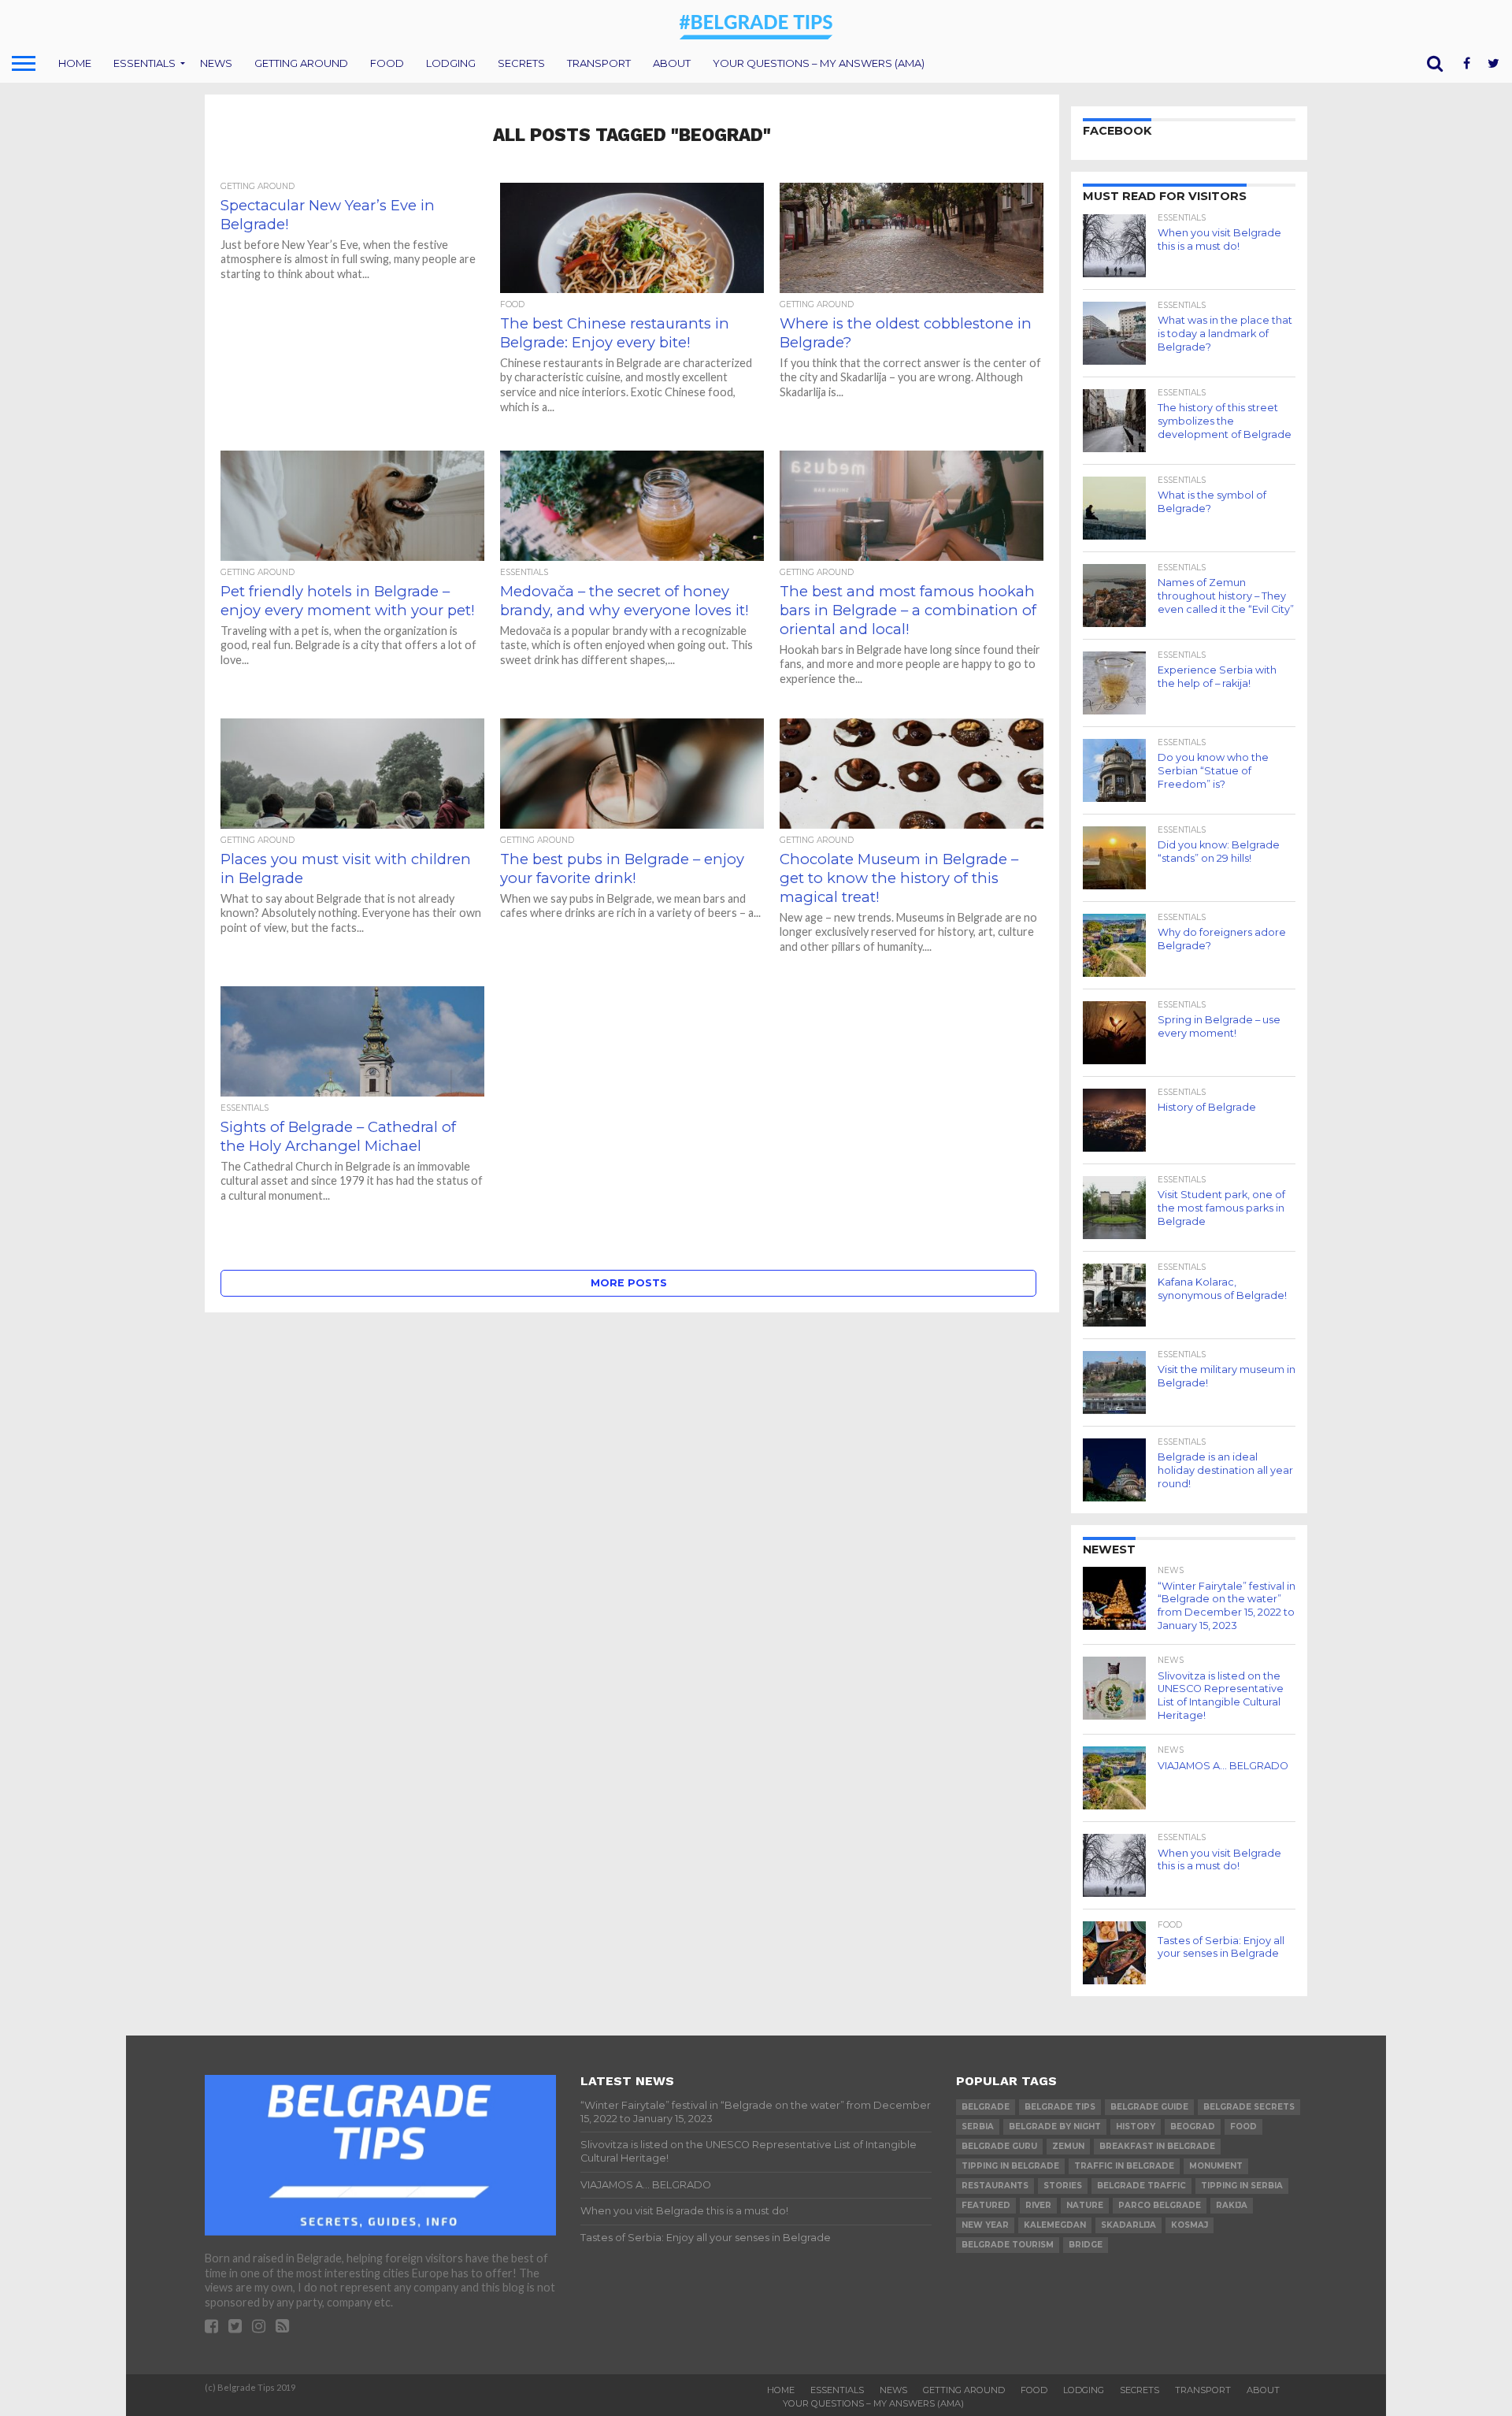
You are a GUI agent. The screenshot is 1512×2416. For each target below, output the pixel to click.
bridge (1086, 2245)
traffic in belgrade (1124, 2166)
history (1136, 2127)
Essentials (145, 63)
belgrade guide (1149, 2107)
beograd (1193, 2127)
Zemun (1068, 2146)
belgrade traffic (1141, 2186)
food (1243, 2127)
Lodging (451, 63)
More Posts (629, 1283)
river (1038, 2205)
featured (986, 2205)
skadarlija (1128, 2225)
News (216, 63)
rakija (1232, 2205)
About (672, 63)
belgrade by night (1055, 2127)
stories (1063, 2186)
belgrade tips (1060, 2107)
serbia (978, 2127)
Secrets (521, 63)
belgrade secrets (1249, 2107)
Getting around (301, 63)
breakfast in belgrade (1157, 2146)
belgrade (986, 2107)
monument (1216, 2166)
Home (75, 63)
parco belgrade (1160, 2205)
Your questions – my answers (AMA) (819, 63)
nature (1085, 2205)
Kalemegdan (1055, 2225)
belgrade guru (999, 2146)
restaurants (995, 2186)
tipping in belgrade (1010, 2166)
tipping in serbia (1242, 2186)
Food (387, 63)
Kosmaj (1190, 2225)
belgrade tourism (1008, 2245)
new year (985, 2225)
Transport (599, 63)
